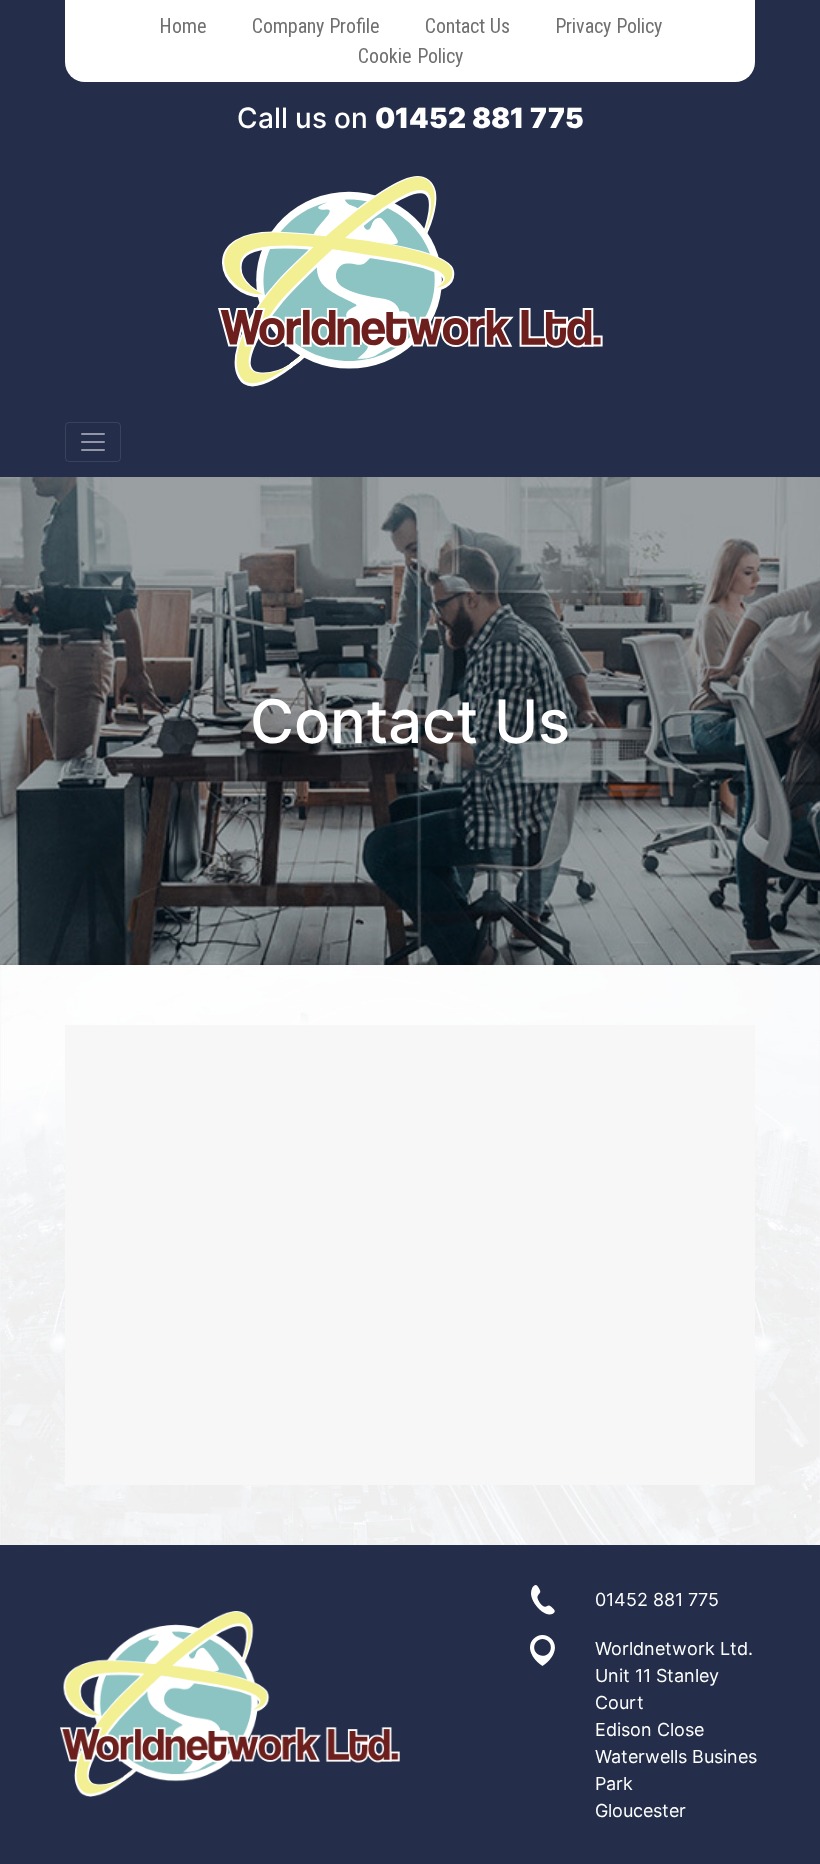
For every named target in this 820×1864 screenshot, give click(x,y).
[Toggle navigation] (93, 442)
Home (183, 26)
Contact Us (467, 26)
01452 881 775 (479, 118)
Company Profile (316, 26)
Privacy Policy (608, 26)
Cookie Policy (410, 56)
